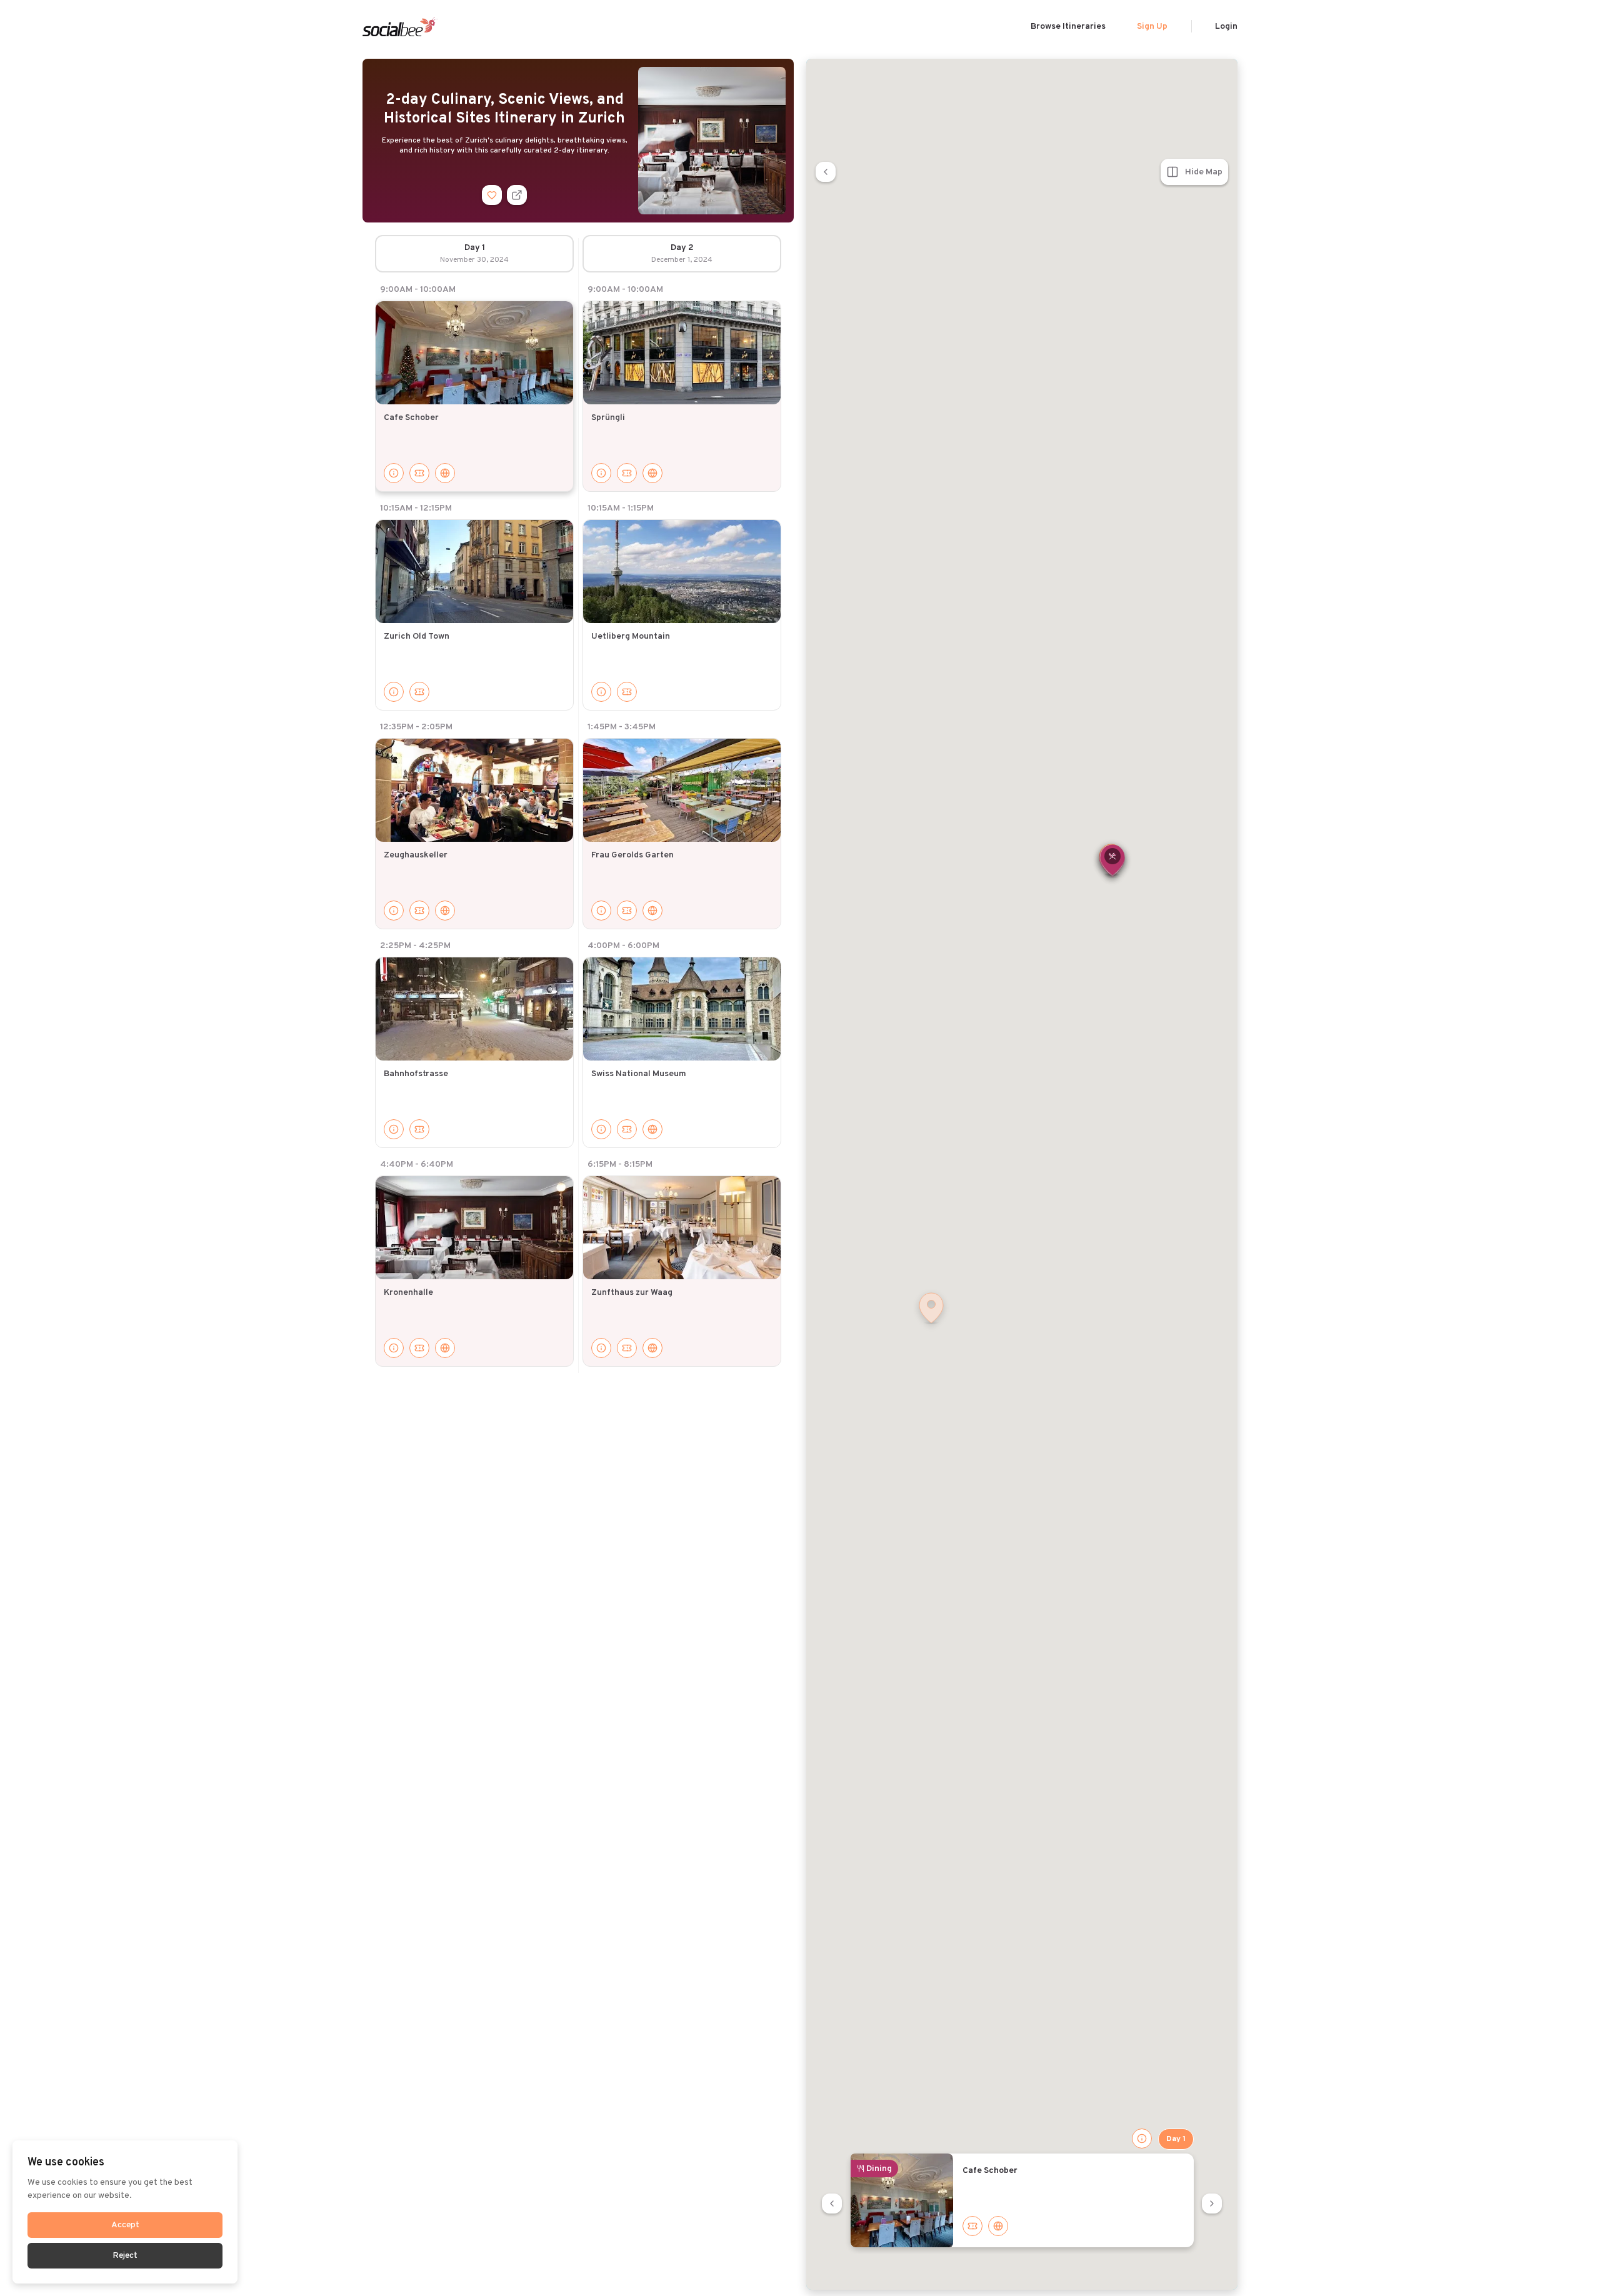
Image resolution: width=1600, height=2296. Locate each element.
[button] (1112, 861)
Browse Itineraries (1068, 27)
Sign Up (1152, 27)
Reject (125, 2256)
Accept (125, 2225)
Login (1226, 27)
